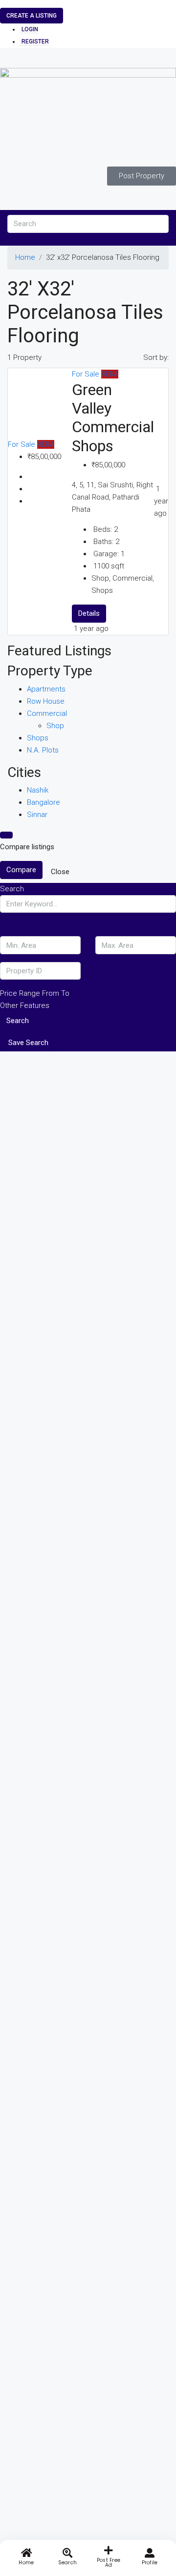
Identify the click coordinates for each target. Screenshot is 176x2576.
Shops (38, 738)
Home (25, 257)
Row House (46, 701)
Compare (21, 870)
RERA (46, 444)
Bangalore (44, 802)
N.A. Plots (43, 750)
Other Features (25, 1005)
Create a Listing (32, 16)
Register (35, 42)
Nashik (38, 790)
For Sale (22, 444)
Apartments (46, 689)
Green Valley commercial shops (113, 418)
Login (30, 29)
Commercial (47, 713)
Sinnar (37, 815)
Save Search (28, 1043)
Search (18, 1021)
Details (89, 613)
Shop (55, 726)
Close (60, 872)
